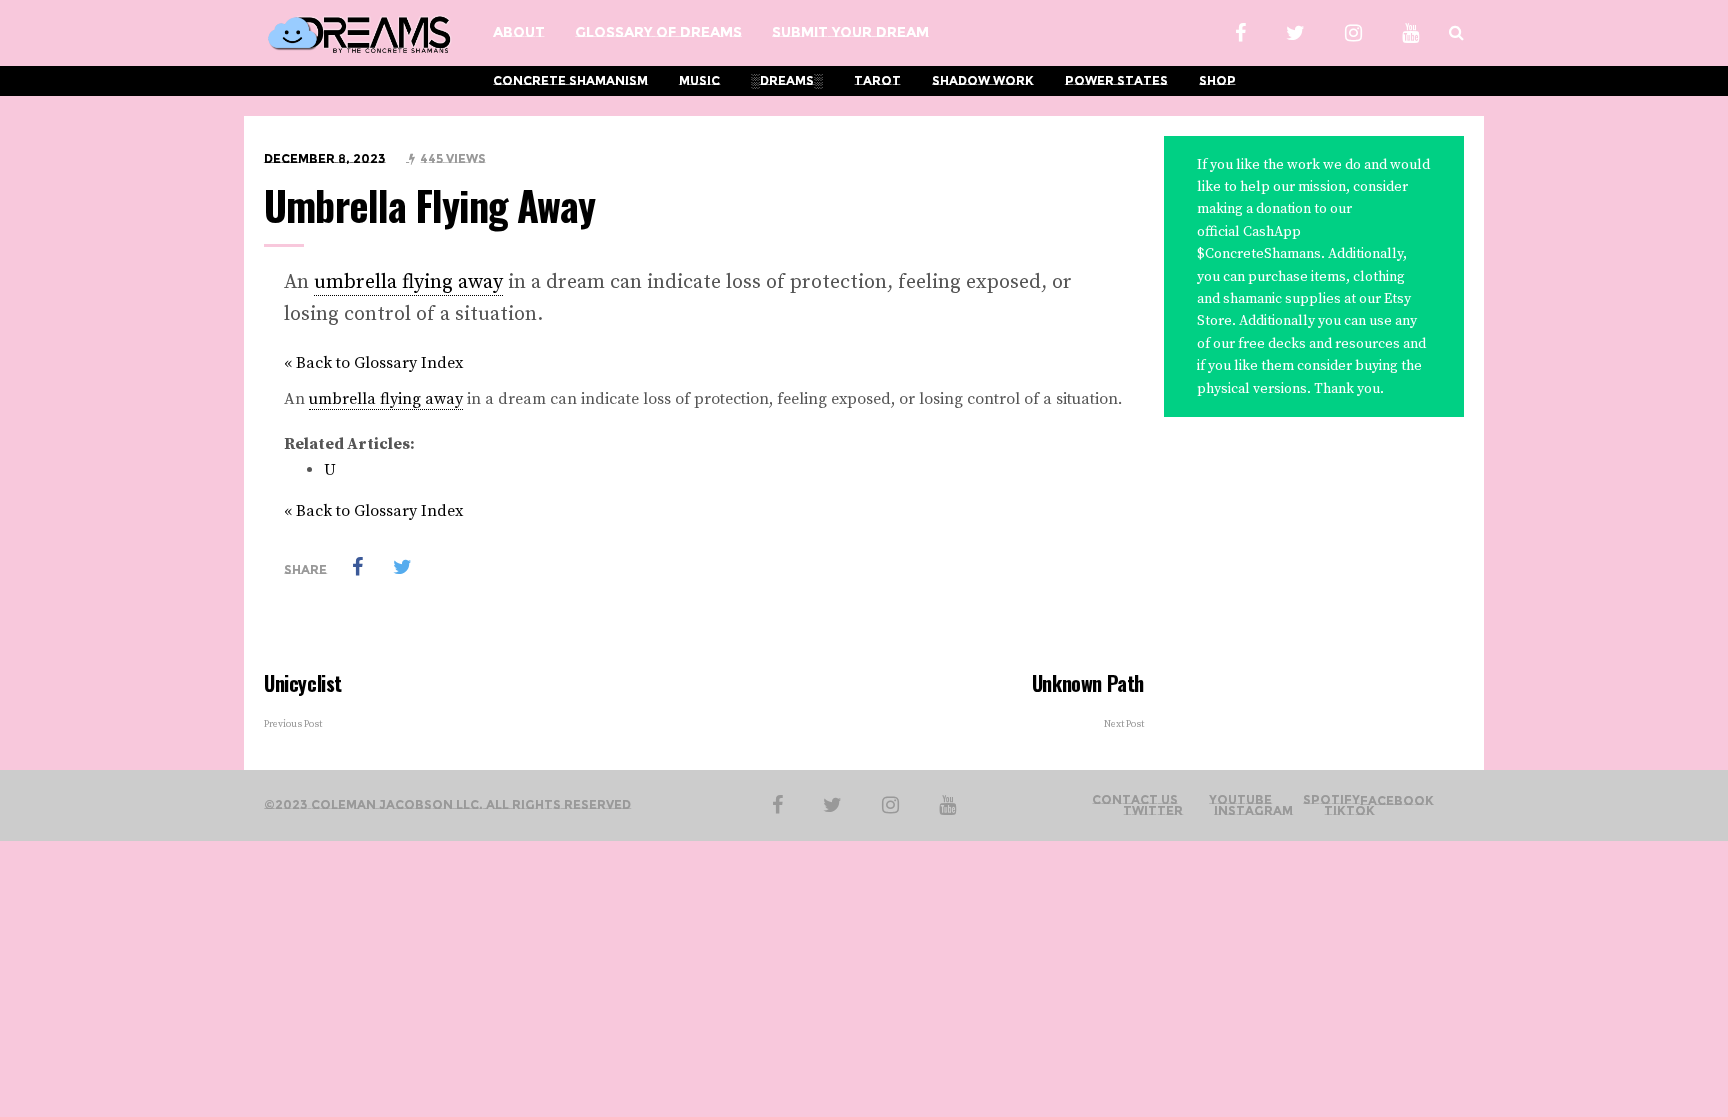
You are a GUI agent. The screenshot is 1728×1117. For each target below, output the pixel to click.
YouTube (1240, 800)
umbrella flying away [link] (408, 282)
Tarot (877, 80)
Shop (1217, 80)
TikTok (1349, 811)
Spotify (1331, 800)
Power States (1116, 80)
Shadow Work (983, 80)
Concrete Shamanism (570, 80)
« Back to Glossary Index (373, 363)
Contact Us (1135, 800)
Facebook (1397, 801)
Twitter (1153, 811)
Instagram (1253, 811)
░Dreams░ (787, 80)
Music (699, 80)
